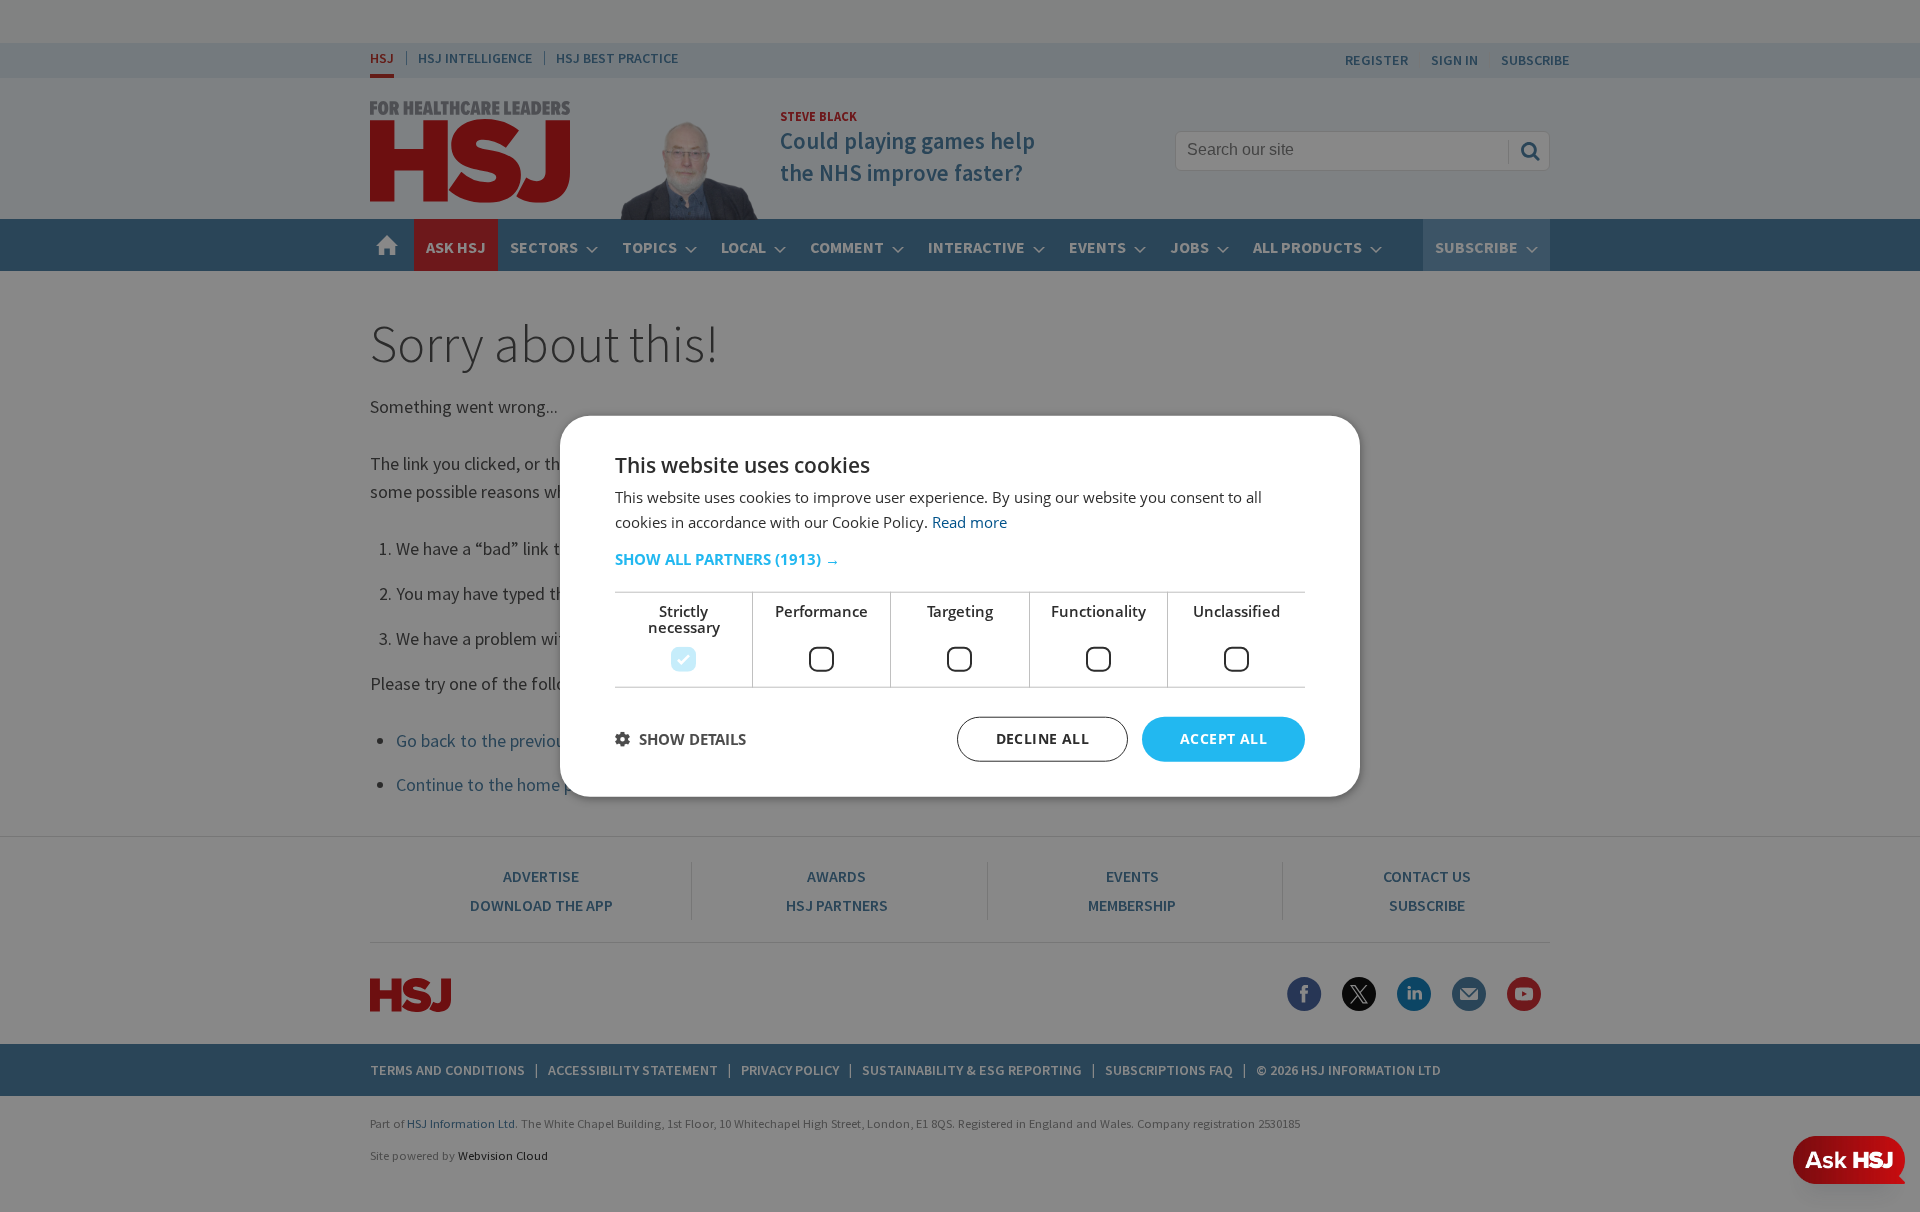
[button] (960, 559)
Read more (969, 522)
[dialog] (960, 606)
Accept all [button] (1223, 738)
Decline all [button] (1042, 738)
